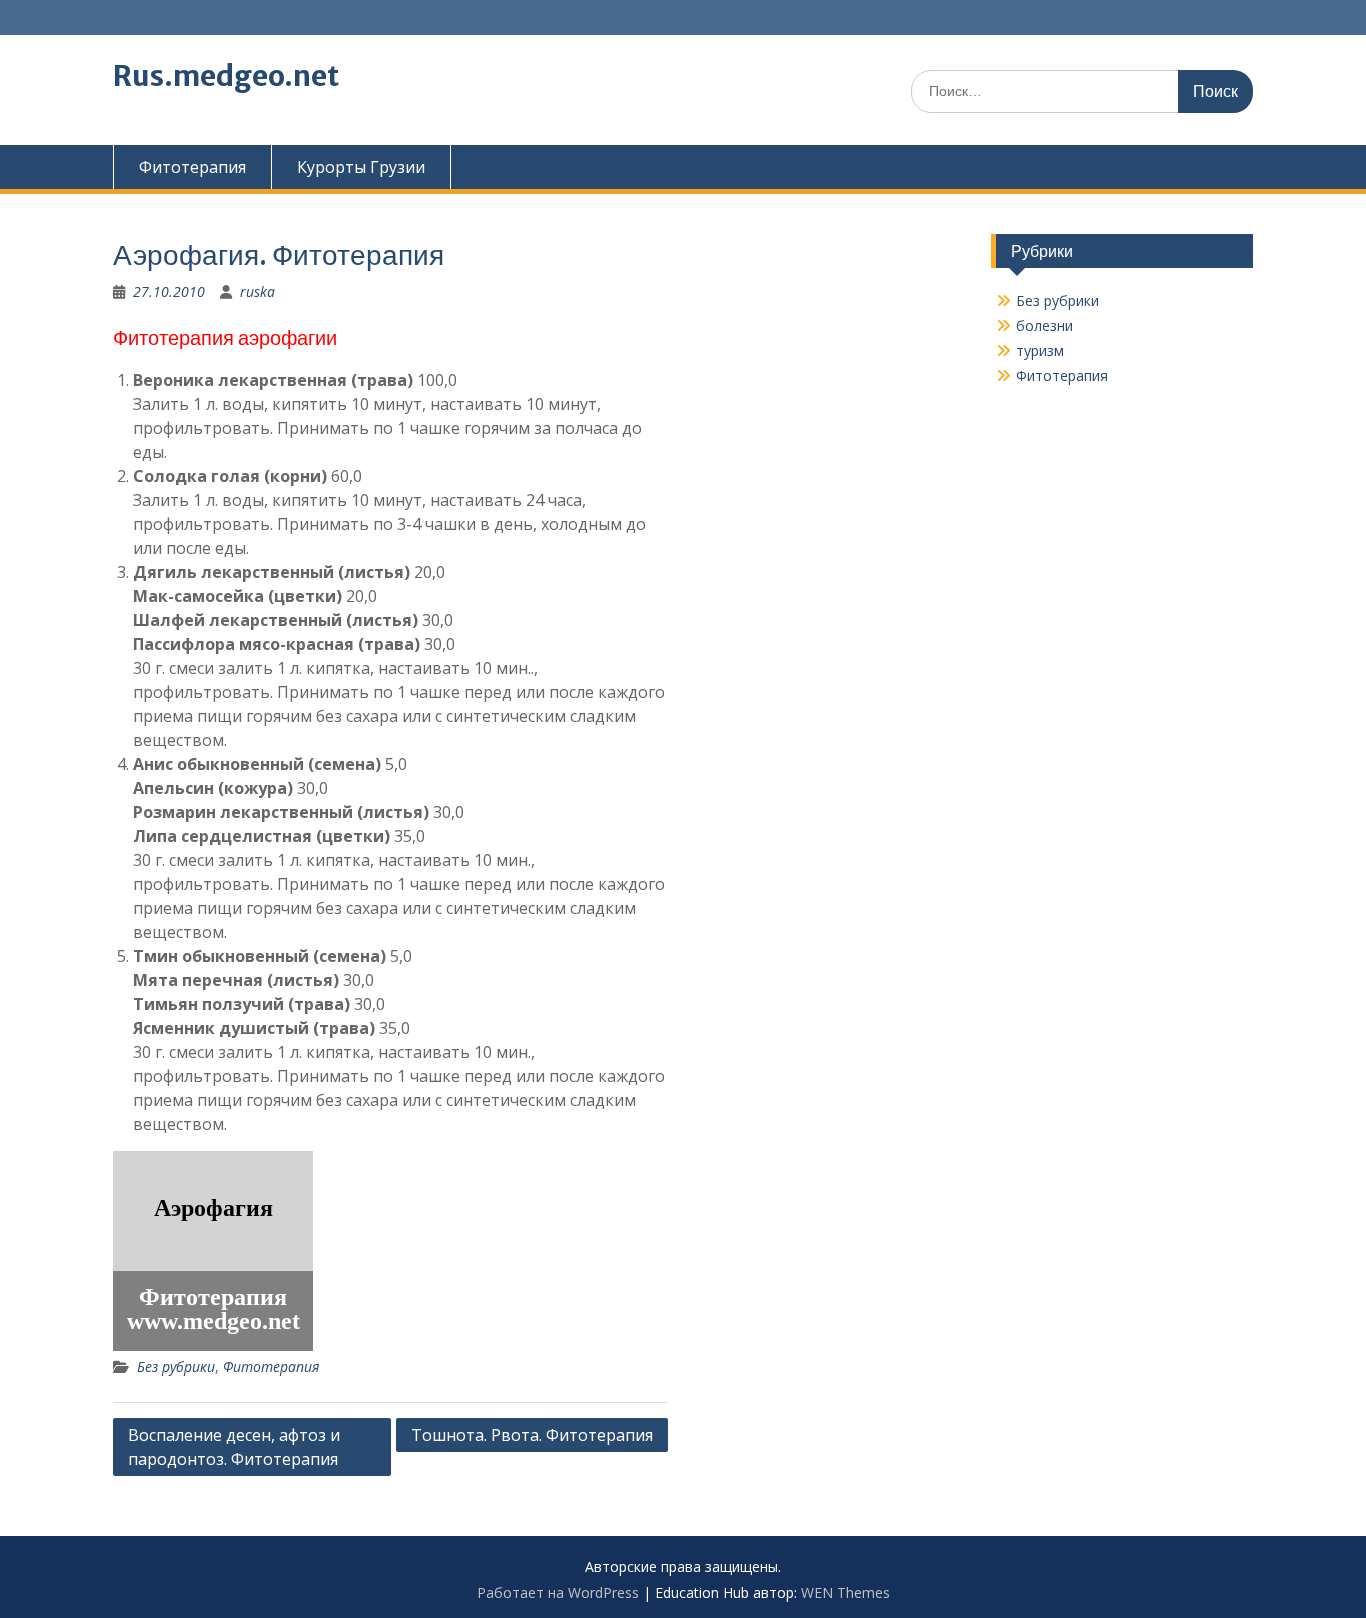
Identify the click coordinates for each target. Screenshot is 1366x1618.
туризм (1040, 350)
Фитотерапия (192, 167)
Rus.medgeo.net (226, 76)
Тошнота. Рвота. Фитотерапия (532, 1435)
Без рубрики (176, 1366)
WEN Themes (845, 1592)
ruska (257, 291)
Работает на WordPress (558, 1592)
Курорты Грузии (361, 167)
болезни (1044, 325)
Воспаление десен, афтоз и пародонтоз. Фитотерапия (234, 1447)
